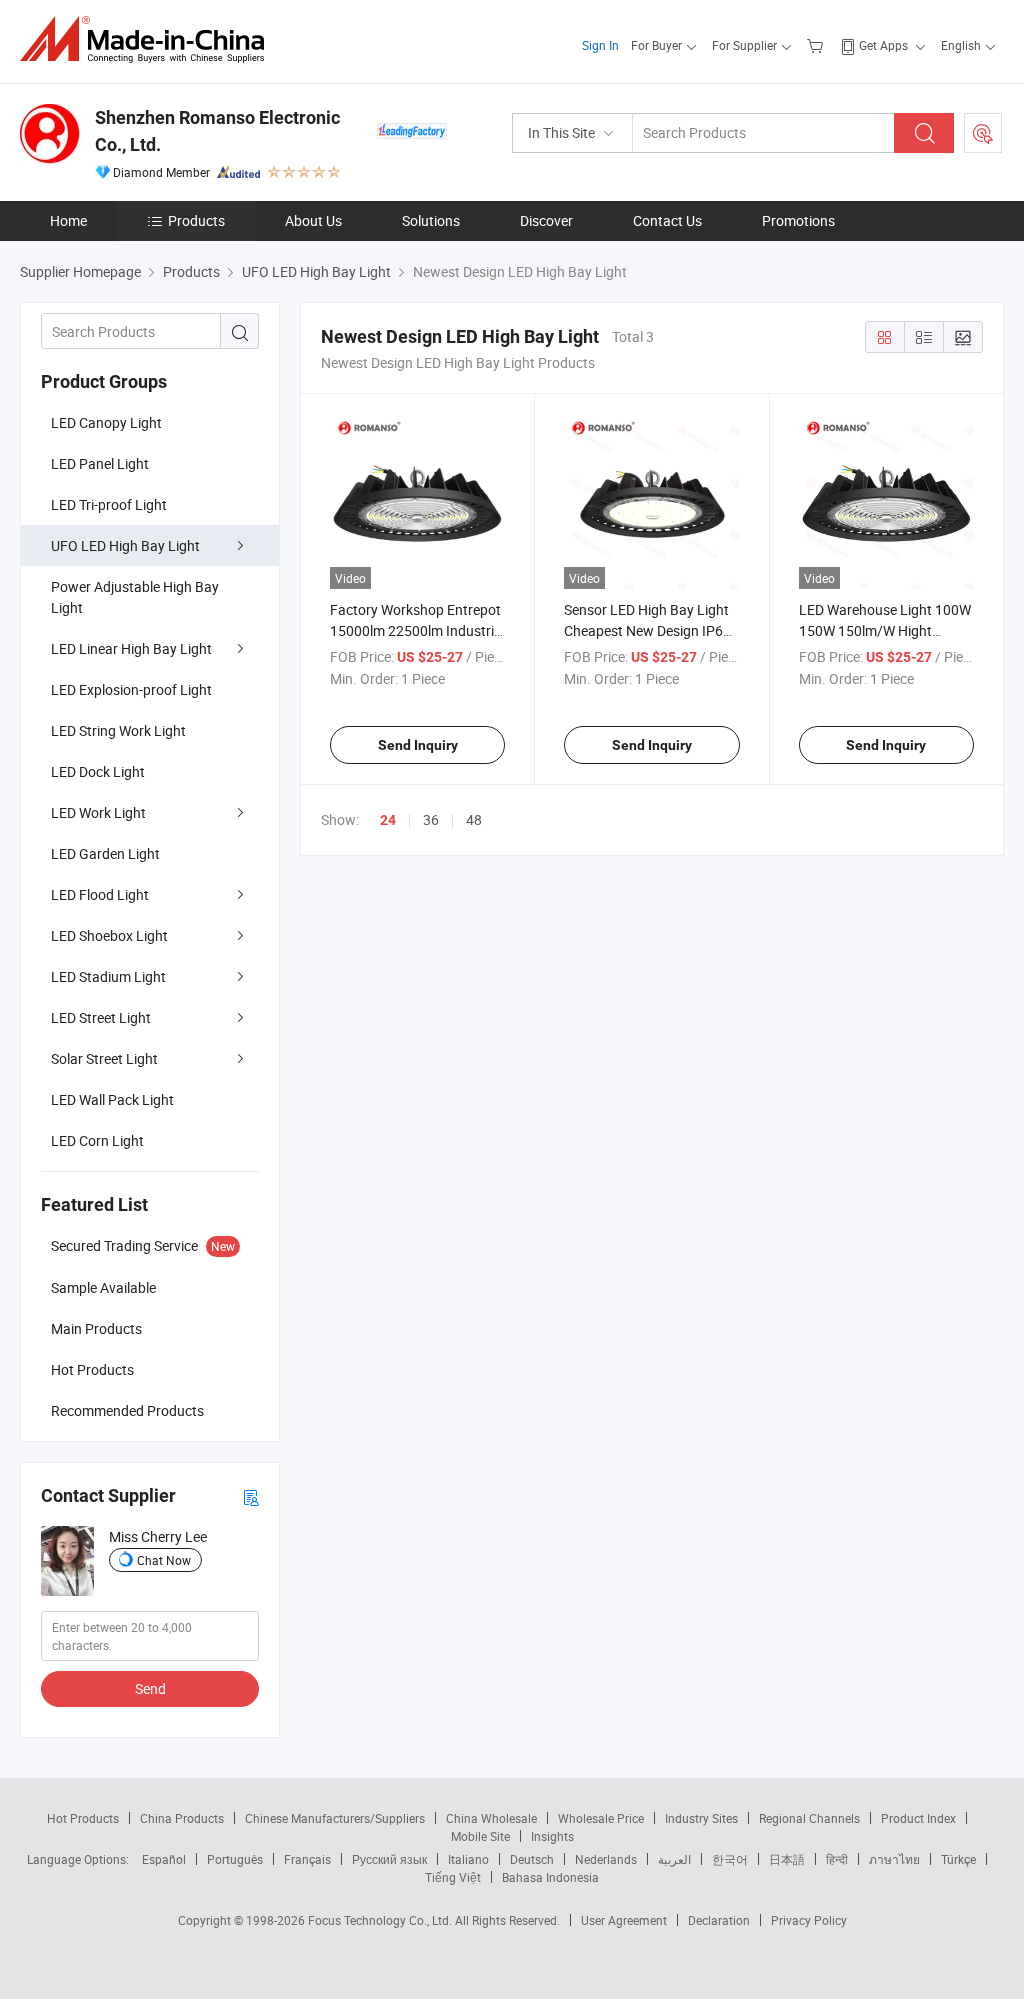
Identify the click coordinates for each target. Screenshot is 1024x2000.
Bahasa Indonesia (550, 1877)
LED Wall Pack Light (112, 1099)
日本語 (787, 1859)
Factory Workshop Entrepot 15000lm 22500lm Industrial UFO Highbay (417, 630)
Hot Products (83, 1818)
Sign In (600, 45)
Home (68, 220)
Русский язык (389, 1859)
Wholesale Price (601, 1818)
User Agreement (624, 1920)
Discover (546, 220)
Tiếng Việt (453, 1877)
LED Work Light (98, 812)
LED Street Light (101, 1017)
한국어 (730, 1859)
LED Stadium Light (108, 976)
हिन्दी (837, 1859)
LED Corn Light (97, 1140)
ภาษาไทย (894, 1859)
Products (196, 220)
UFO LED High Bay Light (125, 545)
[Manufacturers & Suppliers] (148, 39)
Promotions (798, 220)
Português (235, 1859)
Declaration (719, 1920)
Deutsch (532, 1859)
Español (164, 1859)
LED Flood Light (100, 894)
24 (388, 820)
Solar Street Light (104, 1058)
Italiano (468, 1859)
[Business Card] (251, 1496)
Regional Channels (809, 1818)
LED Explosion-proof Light (131, 689)
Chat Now (164, 1560)
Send (150, 1688)
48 (474, 819)
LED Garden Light (105, 853)
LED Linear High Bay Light (131, 648)
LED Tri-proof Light (109, 504)
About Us (313, 220)
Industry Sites (701, 1818)
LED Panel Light (100, 463)
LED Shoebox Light (109, 935)
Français (307, 1859)
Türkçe (958, 1859)
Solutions (431, 220)
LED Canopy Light (106, 422)
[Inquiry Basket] (817, 45)
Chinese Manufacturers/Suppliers (335, 1818)
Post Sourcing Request (983, 133)
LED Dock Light (98, 771)
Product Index (918, 1818)
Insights (552, 1836)
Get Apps (883, 45)
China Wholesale (491, 1818)
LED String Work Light (118, 730)
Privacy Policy (809, 1920)
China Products (182, 1818)
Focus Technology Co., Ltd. (381, 1920)
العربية (674, 1859)
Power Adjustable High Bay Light (135, 597)
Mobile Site (480, 1836)
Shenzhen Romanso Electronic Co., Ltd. (217, 131)
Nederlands (606, 1859)
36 (431, 819)
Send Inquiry (418, 745)
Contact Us (667, 220)
